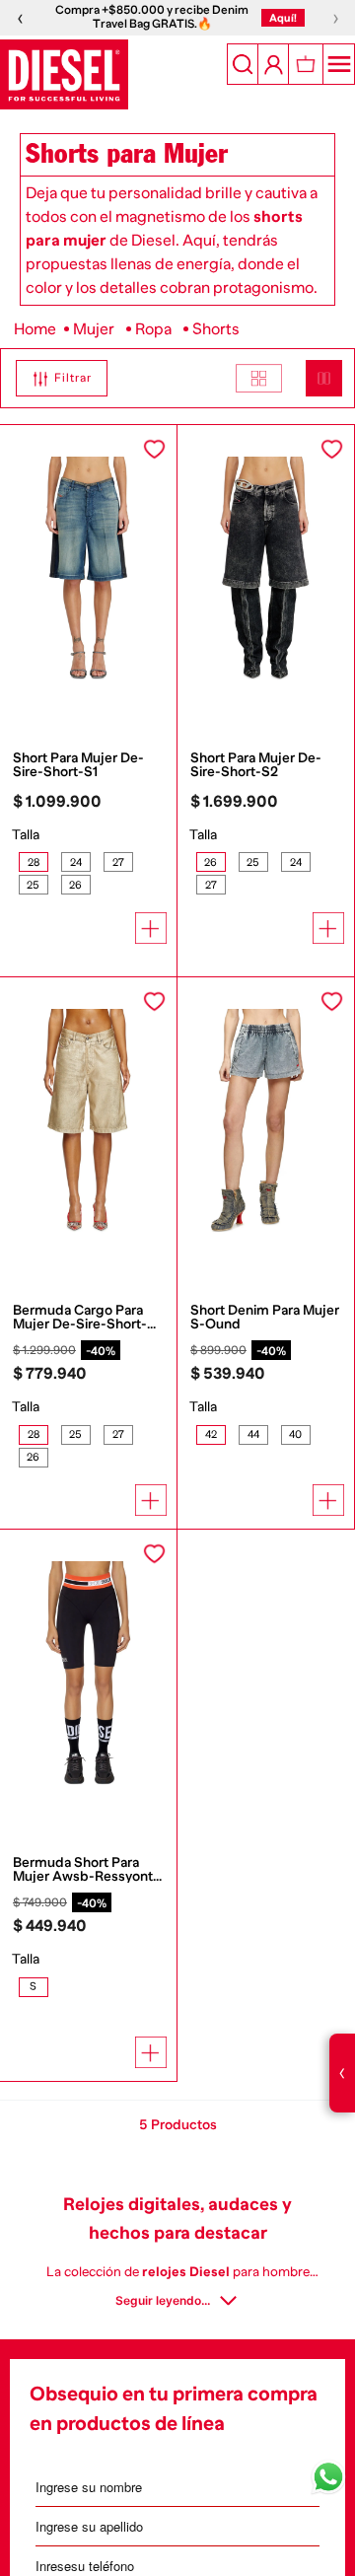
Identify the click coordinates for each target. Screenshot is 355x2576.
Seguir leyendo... (163, 2300)
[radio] (259, 378)
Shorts (216, 329)
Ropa (153, 329)
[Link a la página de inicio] (35, 329)
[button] (54, 378)
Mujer (94, 329)
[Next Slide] (167, 647)
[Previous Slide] (10, 647)
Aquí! (283, 18)
